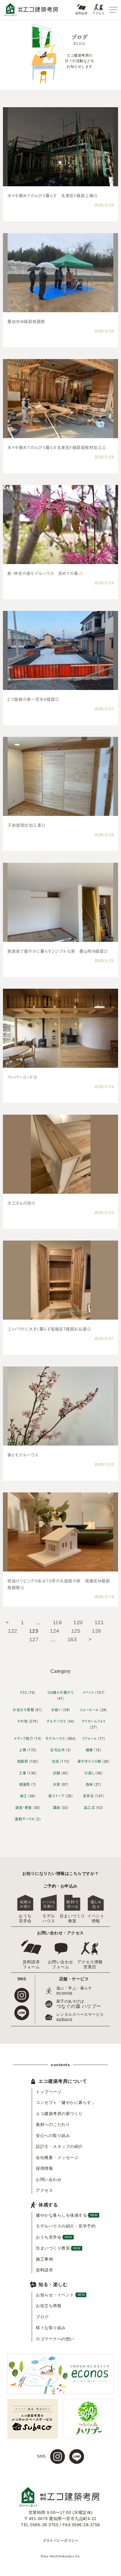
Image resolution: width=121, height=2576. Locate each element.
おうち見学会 (25, 1918)
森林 (89, 1784)
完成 (55, 1761)
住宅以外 (58, 1750)
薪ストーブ (57, 1796)
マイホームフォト (94, 1721)
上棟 (22, 1750)
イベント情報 (96, 1918)
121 (99, 1622)
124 (55, 1631)
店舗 (57, 1773)
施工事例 (44, 2259)
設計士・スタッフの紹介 (59, 2146)
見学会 (88, 1796)
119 (57, 1622)
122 (13, 1631)
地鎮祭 (23, 1761)
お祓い (57, 1710)
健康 (89, 1750)
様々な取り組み (51, 2328)
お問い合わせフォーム (60, 1964)
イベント (88, 1692)
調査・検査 (24, 1807)
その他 (23, 1721)
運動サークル (25, 1819)
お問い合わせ (49, 2179)
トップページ (49, 2092)
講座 (57, 1807)
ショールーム (89, 1710)
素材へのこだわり (53, 2124)
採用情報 (44, 2168)
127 (34, 1639)
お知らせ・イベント (60, 2295)
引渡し (89, 1773)
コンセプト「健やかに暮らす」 (65, 2102)
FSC (24, 1692)
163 (72, 1639)
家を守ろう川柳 (89, 1761)
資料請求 (81, 13)
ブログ (42, 2317)
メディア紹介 (23, 1738)
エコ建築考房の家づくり (59, 2114)
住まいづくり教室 (72, 1918)
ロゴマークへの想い (55, 2339)
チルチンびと (57, 1721)
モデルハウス (56, 1738)
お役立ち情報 (23, 1710)
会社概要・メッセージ (57, 2158)
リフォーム (90, 1738)
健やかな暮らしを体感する (65, 2215)
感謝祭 (25, 1784)
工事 (22, 1773)
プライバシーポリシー (60, 2540)
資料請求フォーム (31, 1964)
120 (78, 1622)
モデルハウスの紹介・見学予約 (65, 2226)
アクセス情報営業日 (90, 1964)
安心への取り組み (53, 2136)
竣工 (24, 1796)
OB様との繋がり (60, 1692)
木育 (57, 1784)
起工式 (90, 1807)
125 (76, 1631)
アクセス (98, 13)
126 (97, 1631)
